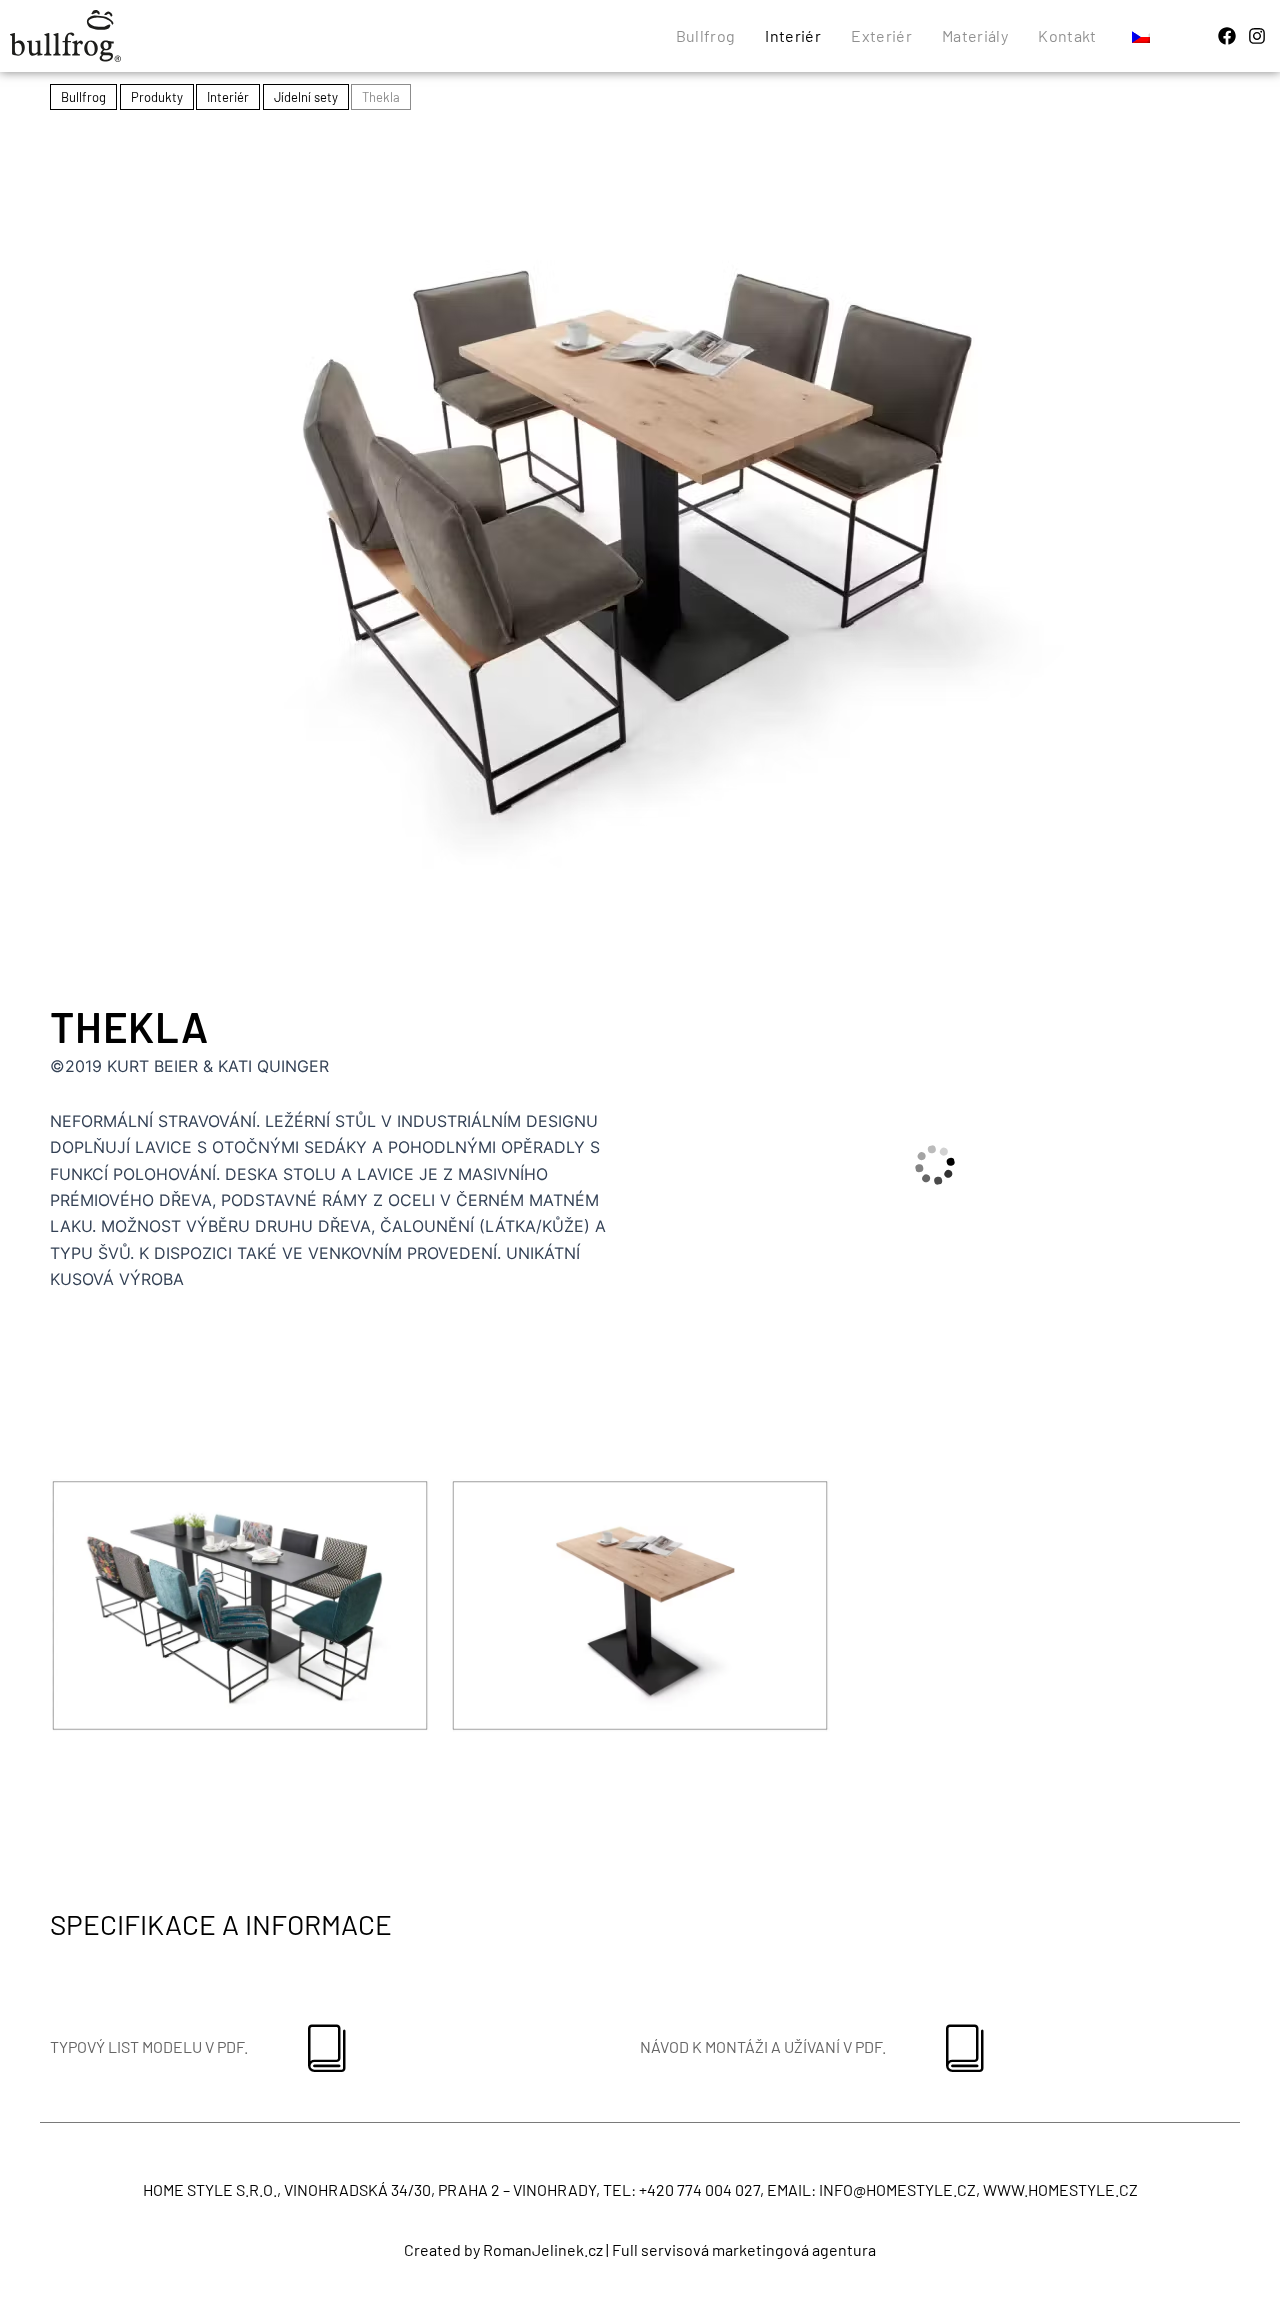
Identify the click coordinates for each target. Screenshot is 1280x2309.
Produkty (157, 97)
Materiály (975, 35)
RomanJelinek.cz (543, 2249)
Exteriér (881, 35)
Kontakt (1067, 35)
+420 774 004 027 (699, 2189)
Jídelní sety (306, 97)
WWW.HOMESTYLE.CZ (1060, 2189)
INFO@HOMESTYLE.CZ (897, 2189)
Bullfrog (706, 35)
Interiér (793, 35)
